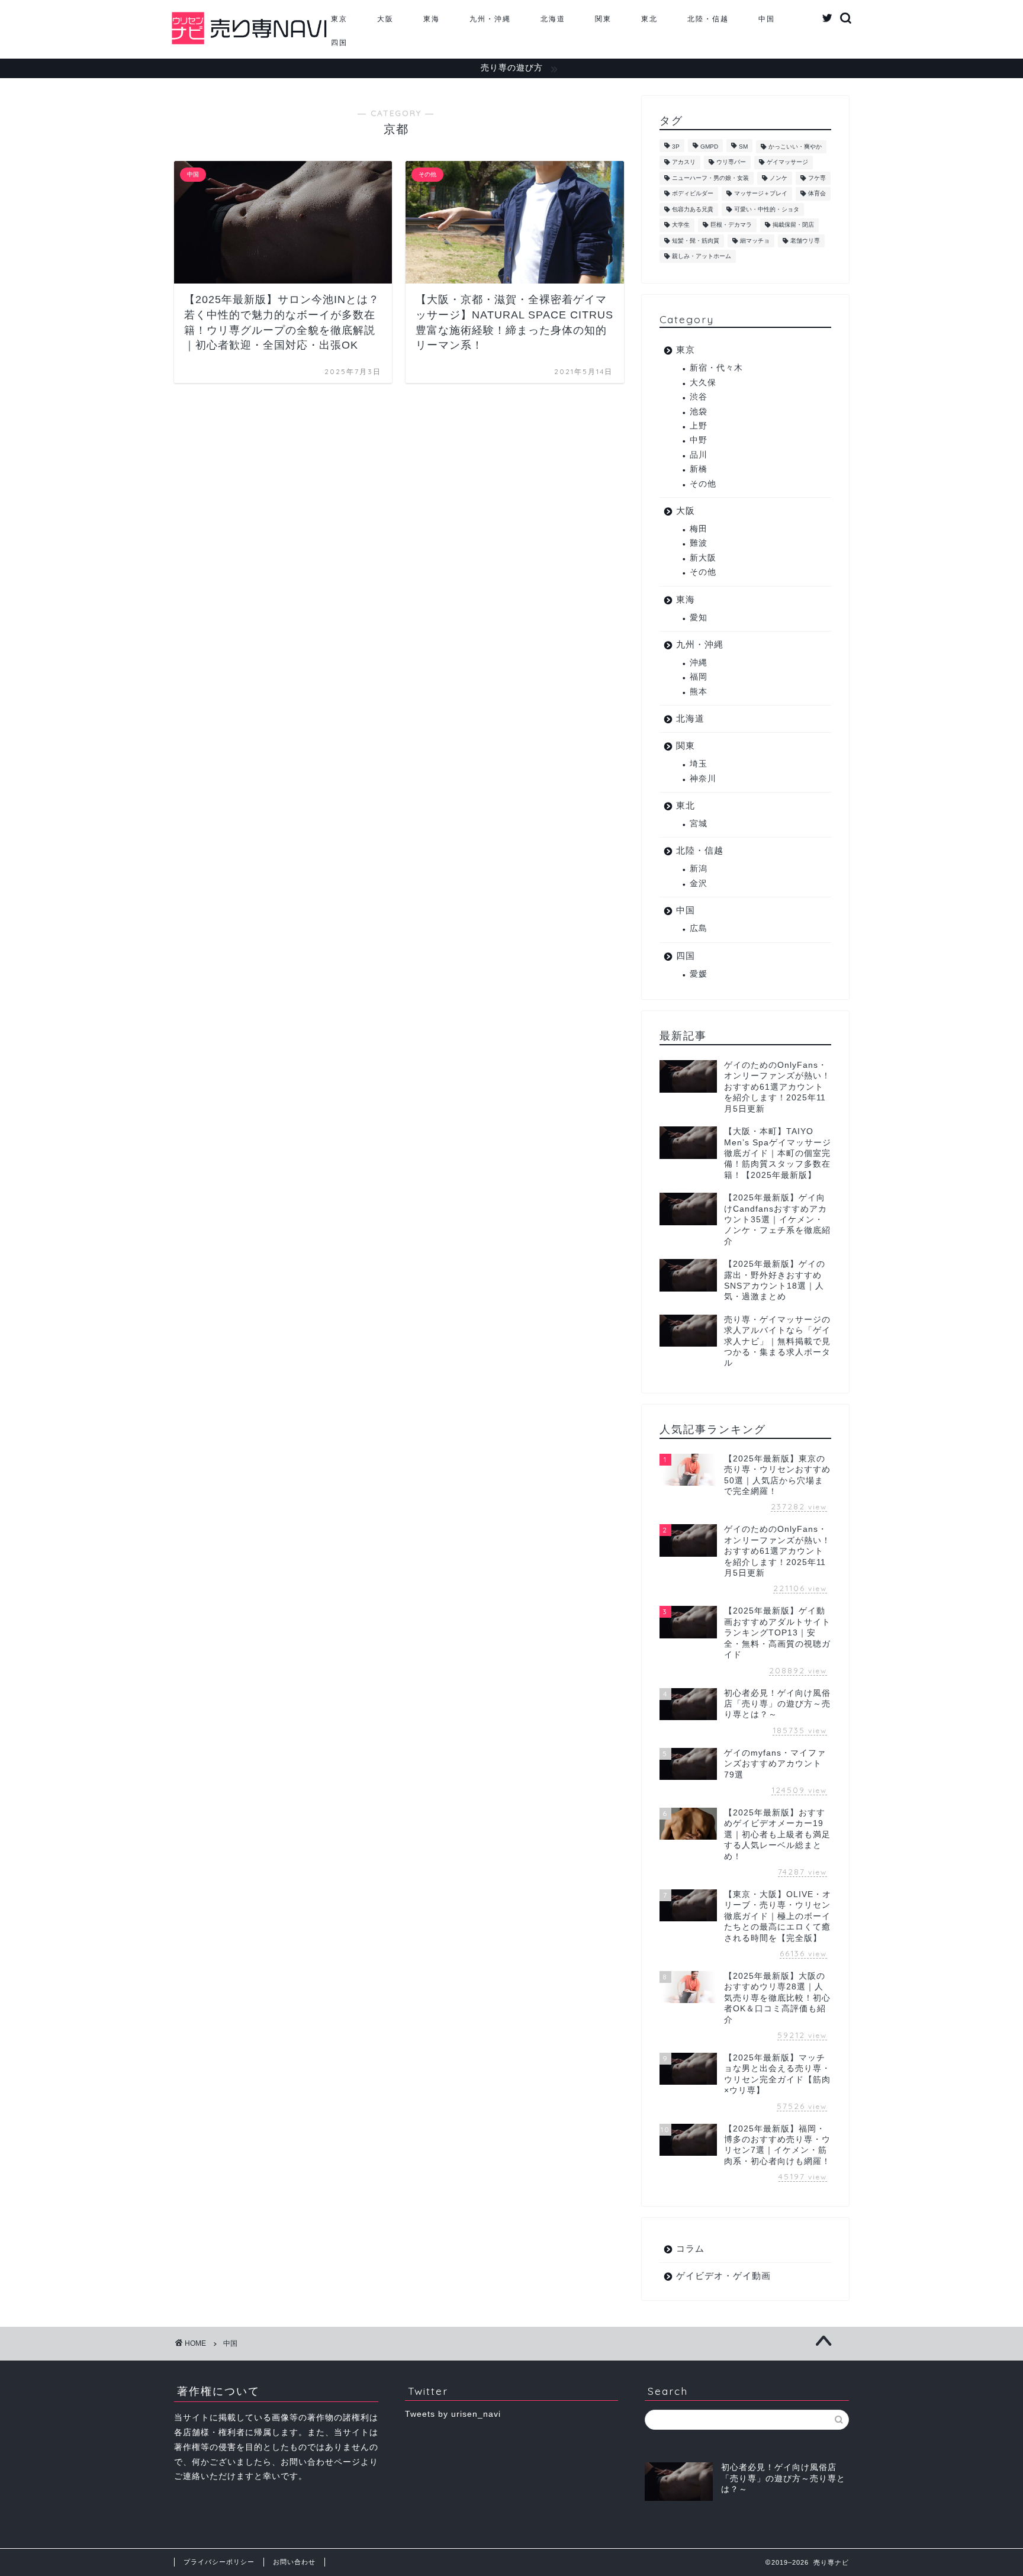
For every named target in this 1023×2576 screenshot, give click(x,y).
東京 (339, 19)
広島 (699, 928)
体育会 (817, 194)
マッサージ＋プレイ (761, 194)
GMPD (709, 146)
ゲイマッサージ (787, 162)
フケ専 (817, 178)
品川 (699, 455)
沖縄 (699, 663)
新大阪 (703, 558)
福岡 (699, 677)
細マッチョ (755, 241)
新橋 (699, 469)
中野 (699, 440)
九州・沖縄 (490, 19)
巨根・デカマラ (731, 225)
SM (743, 146)
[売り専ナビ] (250, 44)
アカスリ (684, 162)
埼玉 (699, 764)
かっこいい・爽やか (795, 146)
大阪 (385, 19)
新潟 (699, 869)
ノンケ (778, 178)
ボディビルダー (693, 194)
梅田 (699, 529)
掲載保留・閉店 (793, 225)
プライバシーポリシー (219, 2562)
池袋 (699, 412)
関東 (603, 19)
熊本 (699, 692)
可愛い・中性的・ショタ (767, 209)
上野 (699, 426)
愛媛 (699, 974)
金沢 (699, 883)
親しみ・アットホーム (702, 256)
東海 (432, 19)
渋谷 (699, 397)
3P (676, 146)
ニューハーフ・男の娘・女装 (710, 178)
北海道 (553, 19)
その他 (703, 484)
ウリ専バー (731, 162)
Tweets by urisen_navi (453, 2414)
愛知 (699, 618)
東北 (649, 19)
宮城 (699, 824)
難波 (699, 543)
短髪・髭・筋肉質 (696, 241)
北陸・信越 (708, 19)
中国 (767, 19)
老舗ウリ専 (805, 241)
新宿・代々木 (716, 368)
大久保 (703, 383)
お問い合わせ (294, 2562)
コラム (690, 2248)
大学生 (681, 225)
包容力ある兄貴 (693, 209)
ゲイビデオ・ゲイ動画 (723, 2276)
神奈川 (703, 779)
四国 (339, 42)
